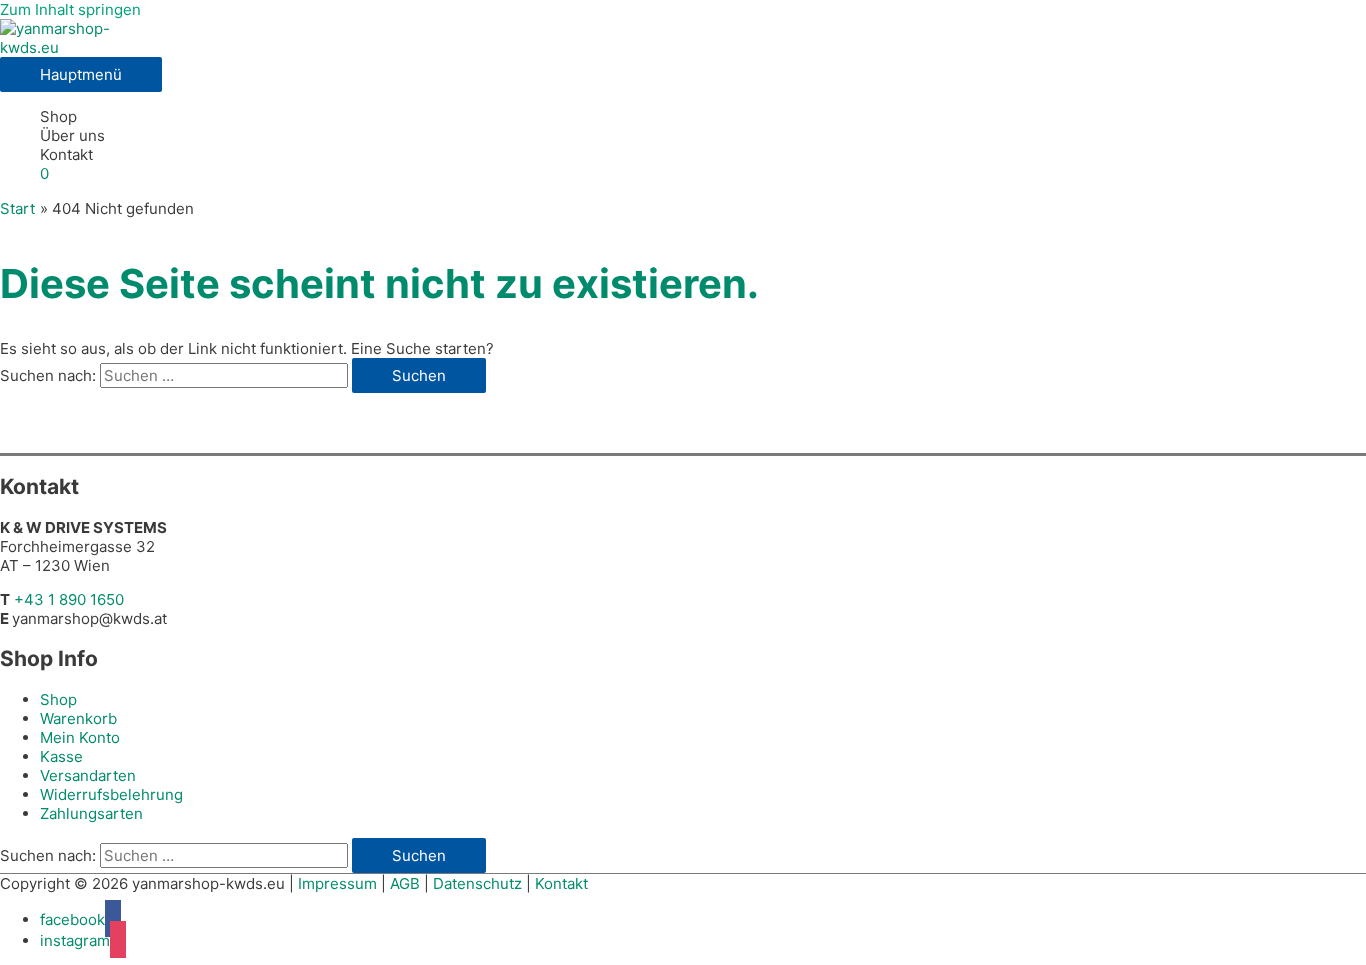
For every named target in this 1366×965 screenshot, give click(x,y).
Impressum (337, 883)
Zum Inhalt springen (70, 9)
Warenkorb (78, 718)
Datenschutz (477, 883)
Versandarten (88, 775)
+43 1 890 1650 (69, 599)
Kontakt (66, 154)
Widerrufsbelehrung (111, 794)
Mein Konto (80, 737)
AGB (405, 883)
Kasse (61, 756)
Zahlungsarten (91, 813)
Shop (58, 116)
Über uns (72, 135)
